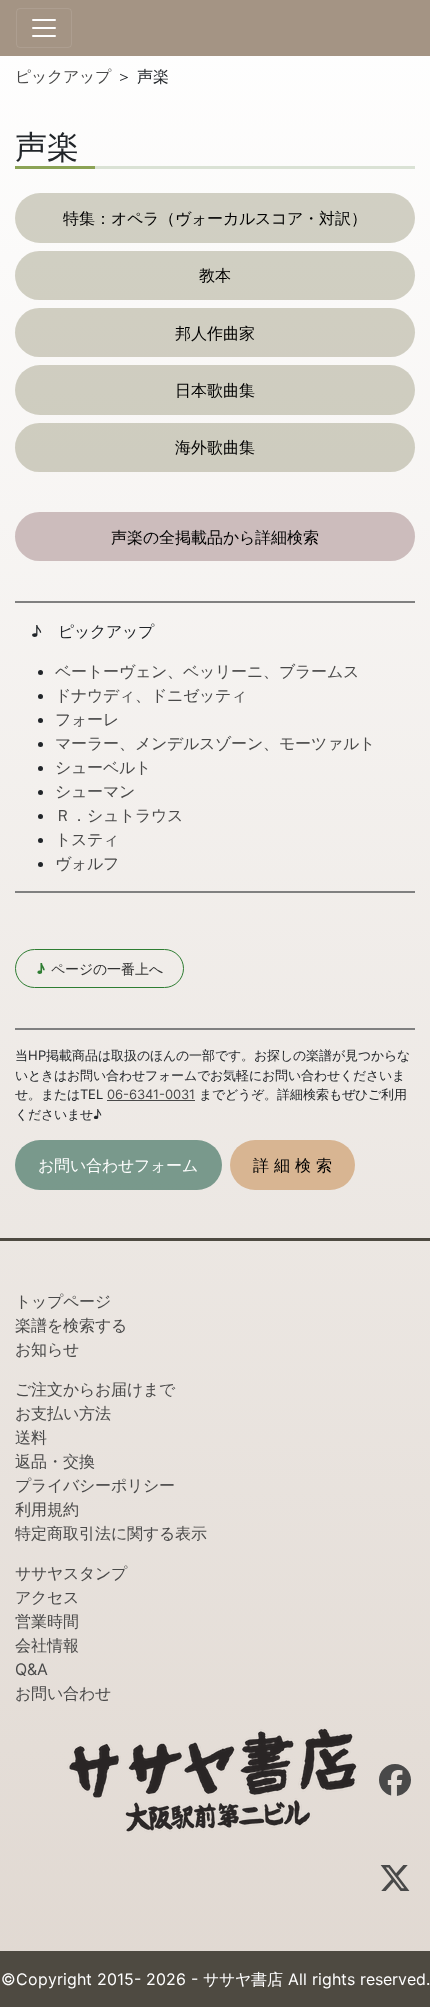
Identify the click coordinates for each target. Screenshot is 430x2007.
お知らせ (47, 1349)
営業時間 (47, 1621)
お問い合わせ (63, 1693)
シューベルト (103, 767)
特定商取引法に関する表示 (111, 1533)
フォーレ (87, 719)
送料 (31, 1437)
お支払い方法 (63, 1413)
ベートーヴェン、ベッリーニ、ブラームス (207, 671)
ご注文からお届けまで (95, 1389)
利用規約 (47, 1509)
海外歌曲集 (215, 447)
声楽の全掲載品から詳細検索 (215, 537)
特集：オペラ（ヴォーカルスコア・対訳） (215, 218)
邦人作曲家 (215, 333)
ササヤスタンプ (71, 1573)
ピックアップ (65, 76)
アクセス (47, 1597)
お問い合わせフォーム (118, 1165)
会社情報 (47, 1645)
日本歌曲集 (215, 390)
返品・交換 (55, 1461)
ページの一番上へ (99, 968)
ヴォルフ (87, 863)
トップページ (63, 1301)
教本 (215, 275)
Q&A (31, 1669)
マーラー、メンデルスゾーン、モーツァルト (215, 743)
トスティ (87, 839)
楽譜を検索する (71, 1325)
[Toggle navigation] (44, 28)
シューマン (95, 791)
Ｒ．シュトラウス (119, 815)
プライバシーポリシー (95, 1485)
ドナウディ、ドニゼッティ (151, 695)
